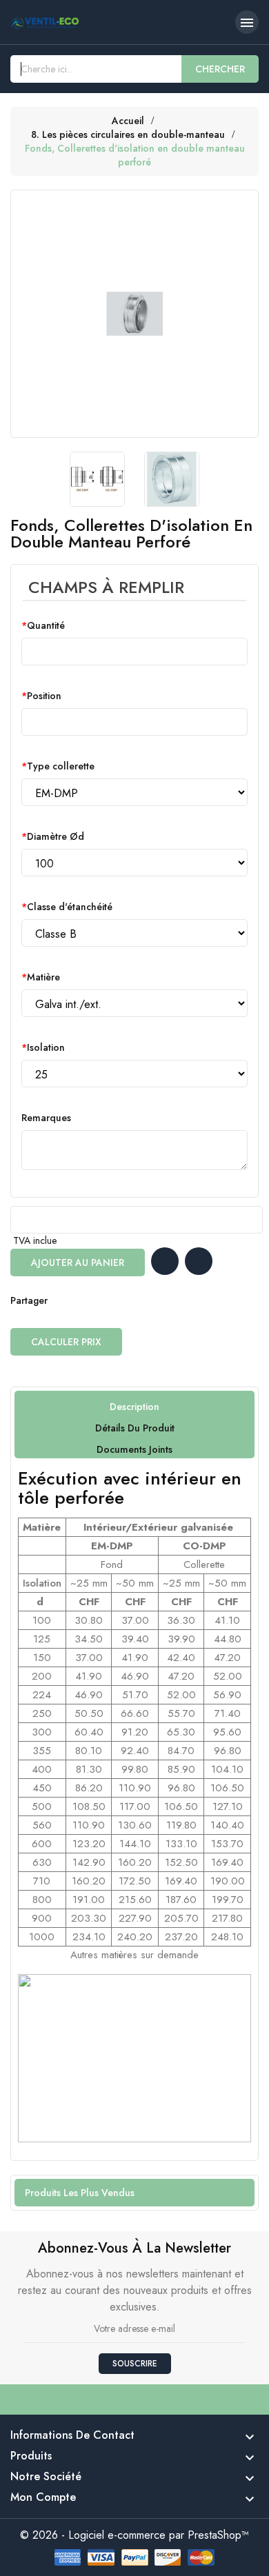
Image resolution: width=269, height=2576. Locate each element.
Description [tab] (134, 1407)
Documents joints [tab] (134, 1449)
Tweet (89, 1300)
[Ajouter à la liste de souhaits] (165, 1261)
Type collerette (61, 766)
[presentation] (53, 479)
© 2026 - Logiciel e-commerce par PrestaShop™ (134, 2535)
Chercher (220, 69)
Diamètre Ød (56, 836)
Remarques (46, 1118)
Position (44, 696)
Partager (61, 1300)
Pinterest (117, 1300)
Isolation (46, 1047)
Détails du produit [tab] (135, 1428)
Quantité (46, 625)
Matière (43, 977)
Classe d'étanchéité (70, 907)
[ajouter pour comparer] (199, 1261)
